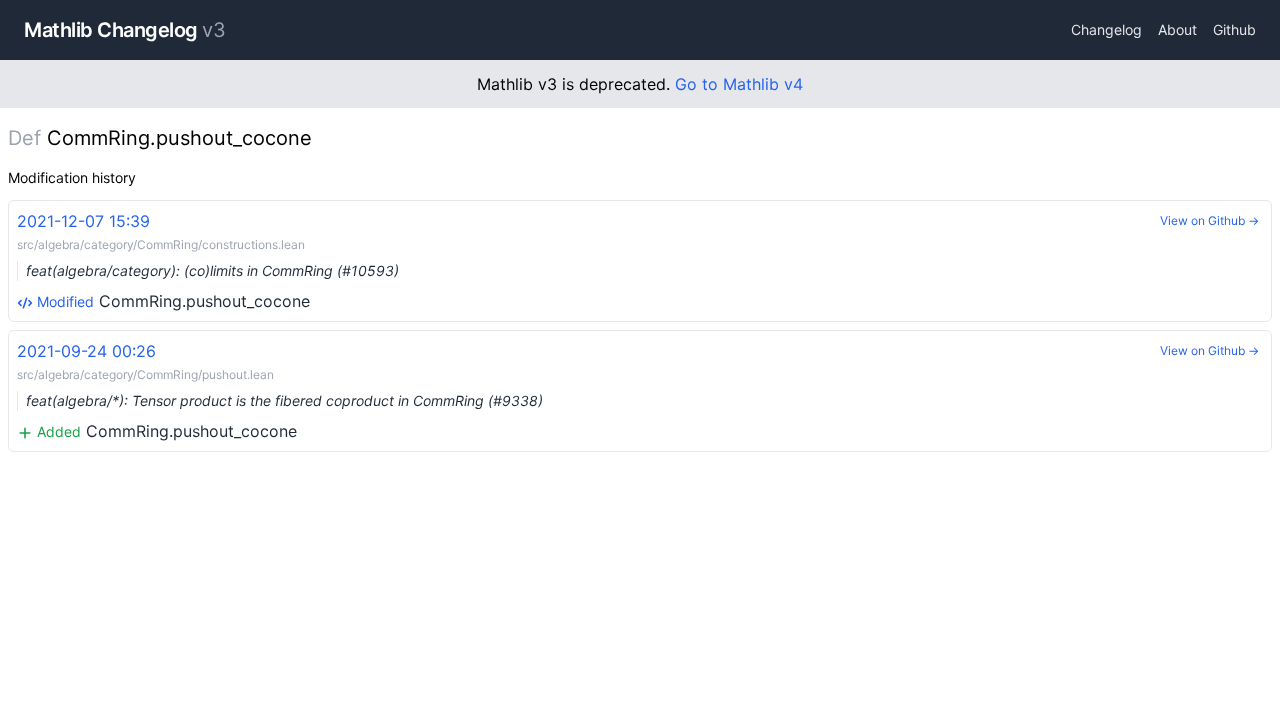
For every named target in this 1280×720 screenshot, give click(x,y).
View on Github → (1209, 220)
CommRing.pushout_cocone (208, 261)
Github (1234, 29)
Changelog (1106, 29)
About (1177, 29)
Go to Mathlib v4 (739, 84)
